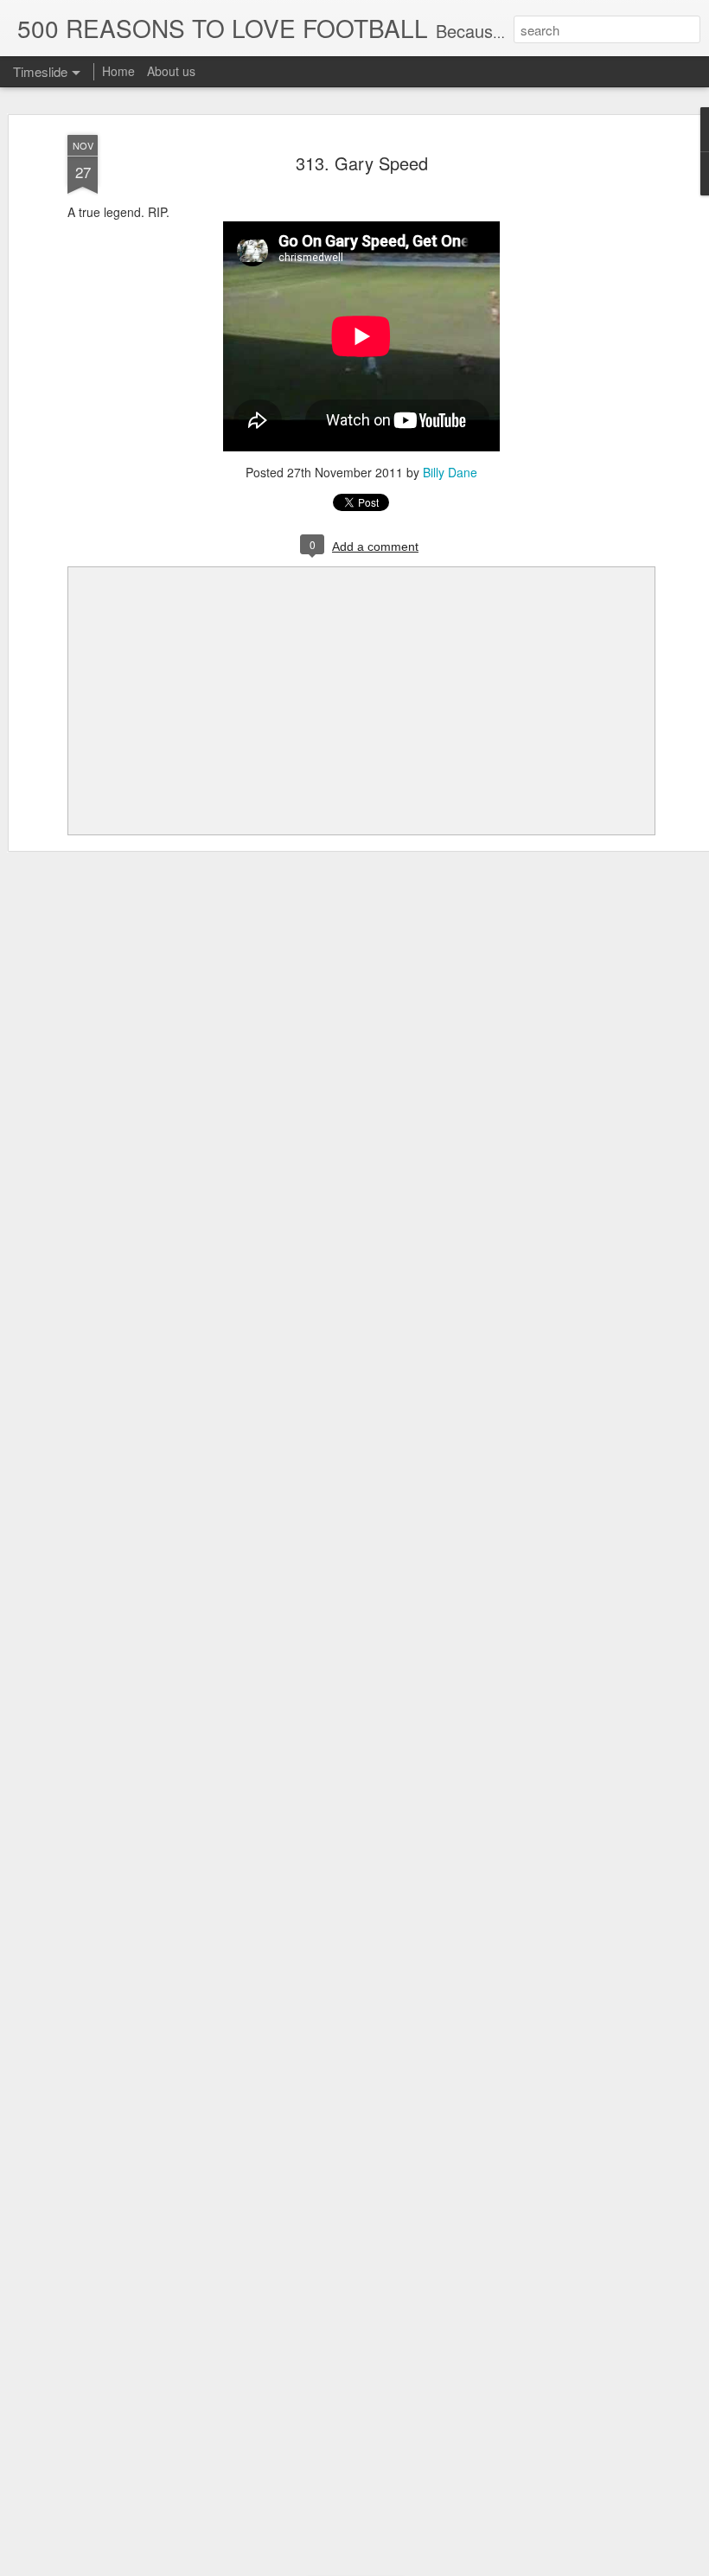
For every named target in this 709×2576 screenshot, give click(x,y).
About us (171, 71)
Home (118, 71)
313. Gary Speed (362, 163)
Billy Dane (450, 472)
